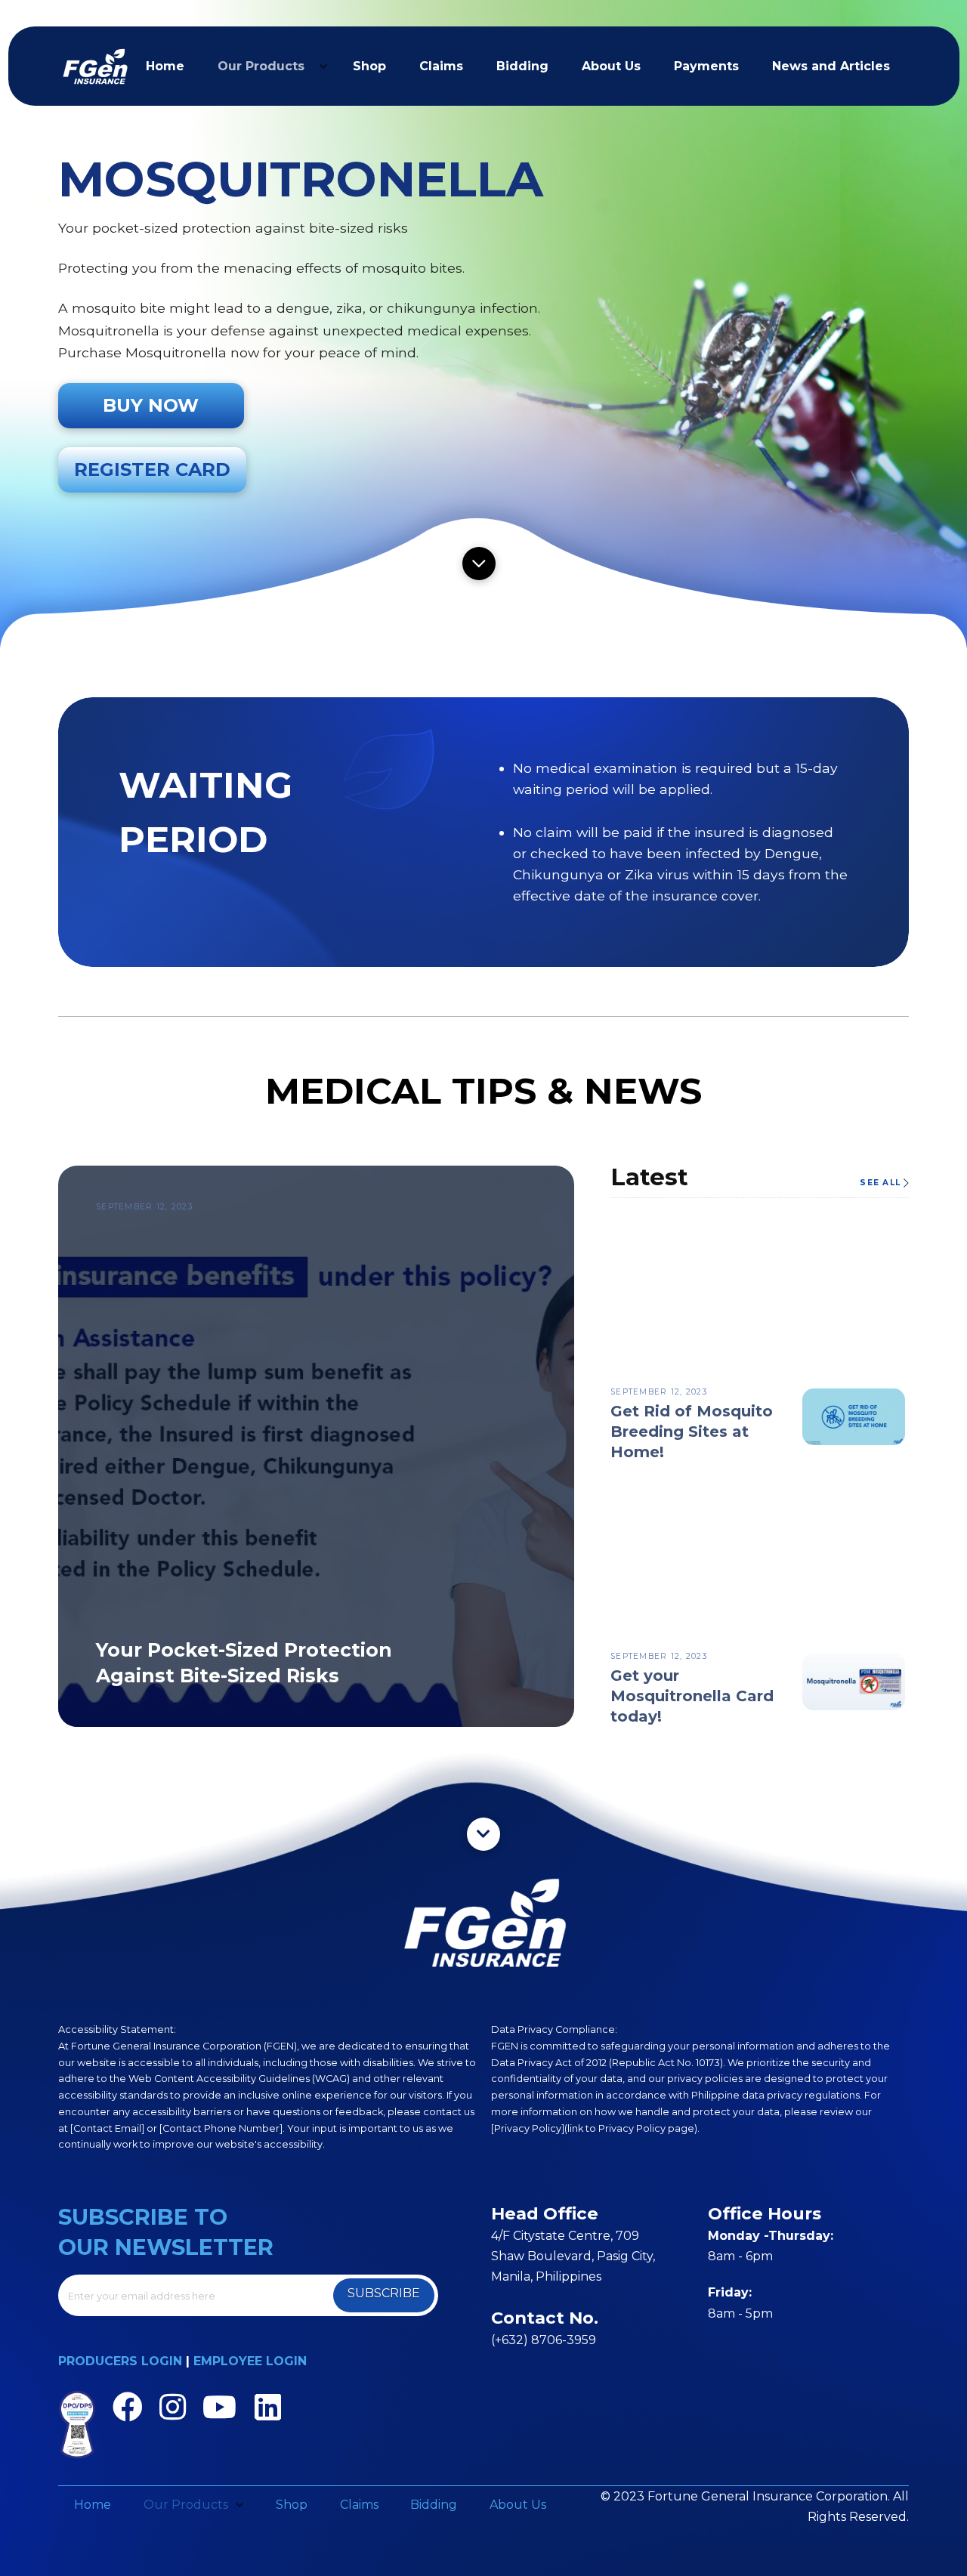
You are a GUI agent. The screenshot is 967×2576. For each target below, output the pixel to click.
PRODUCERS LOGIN (120, 2361)
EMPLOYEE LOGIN (250, 2361)
